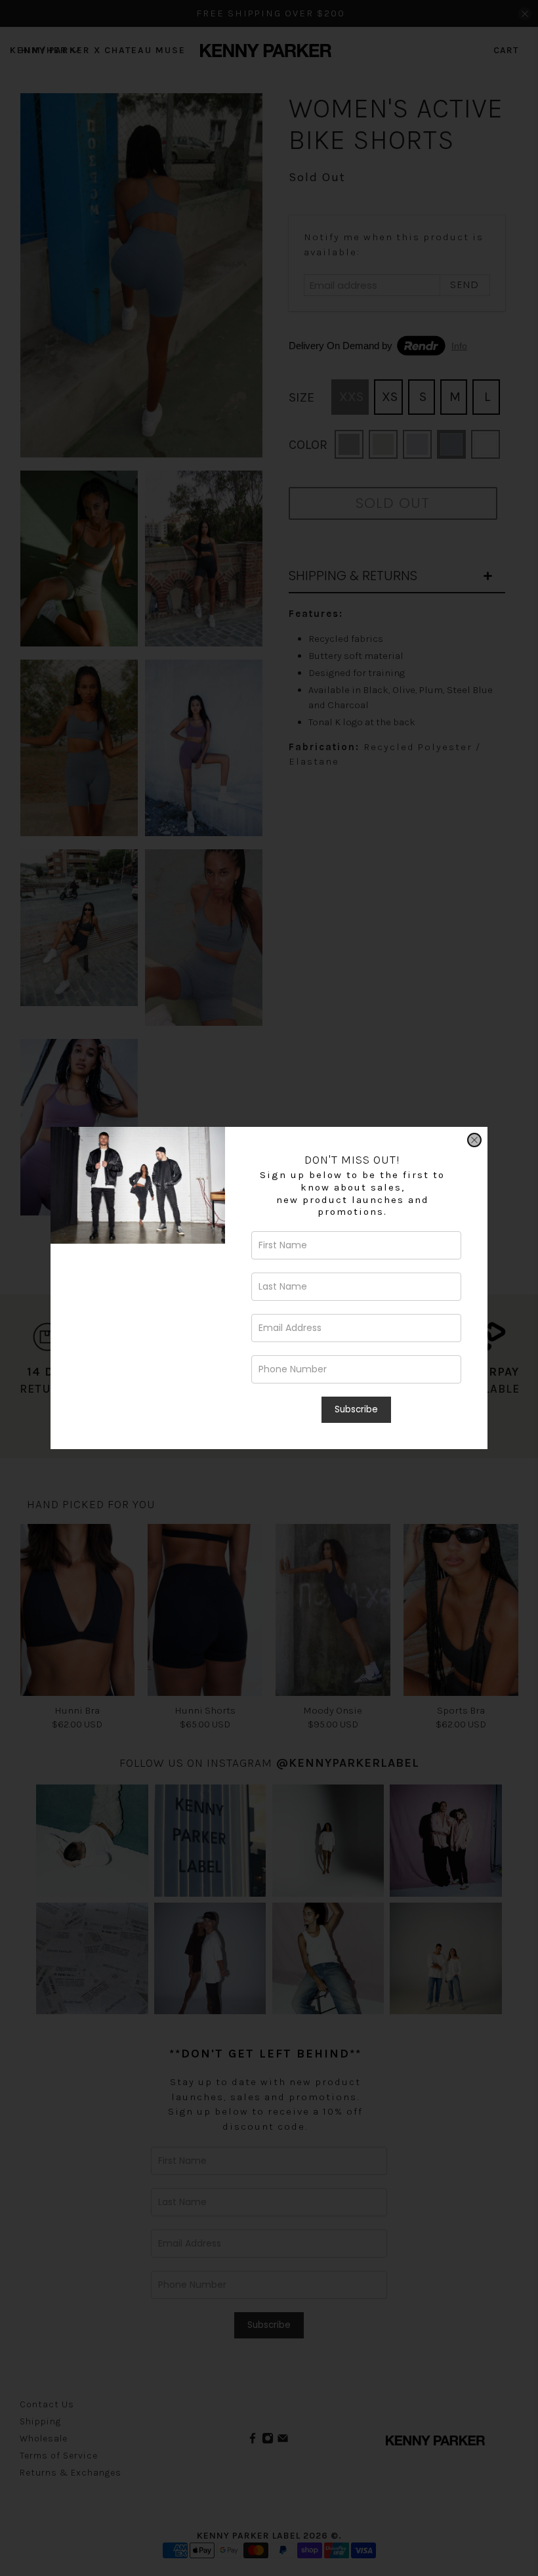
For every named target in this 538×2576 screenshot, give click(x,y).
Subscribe (356, 1409)
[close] (474, 1140)
